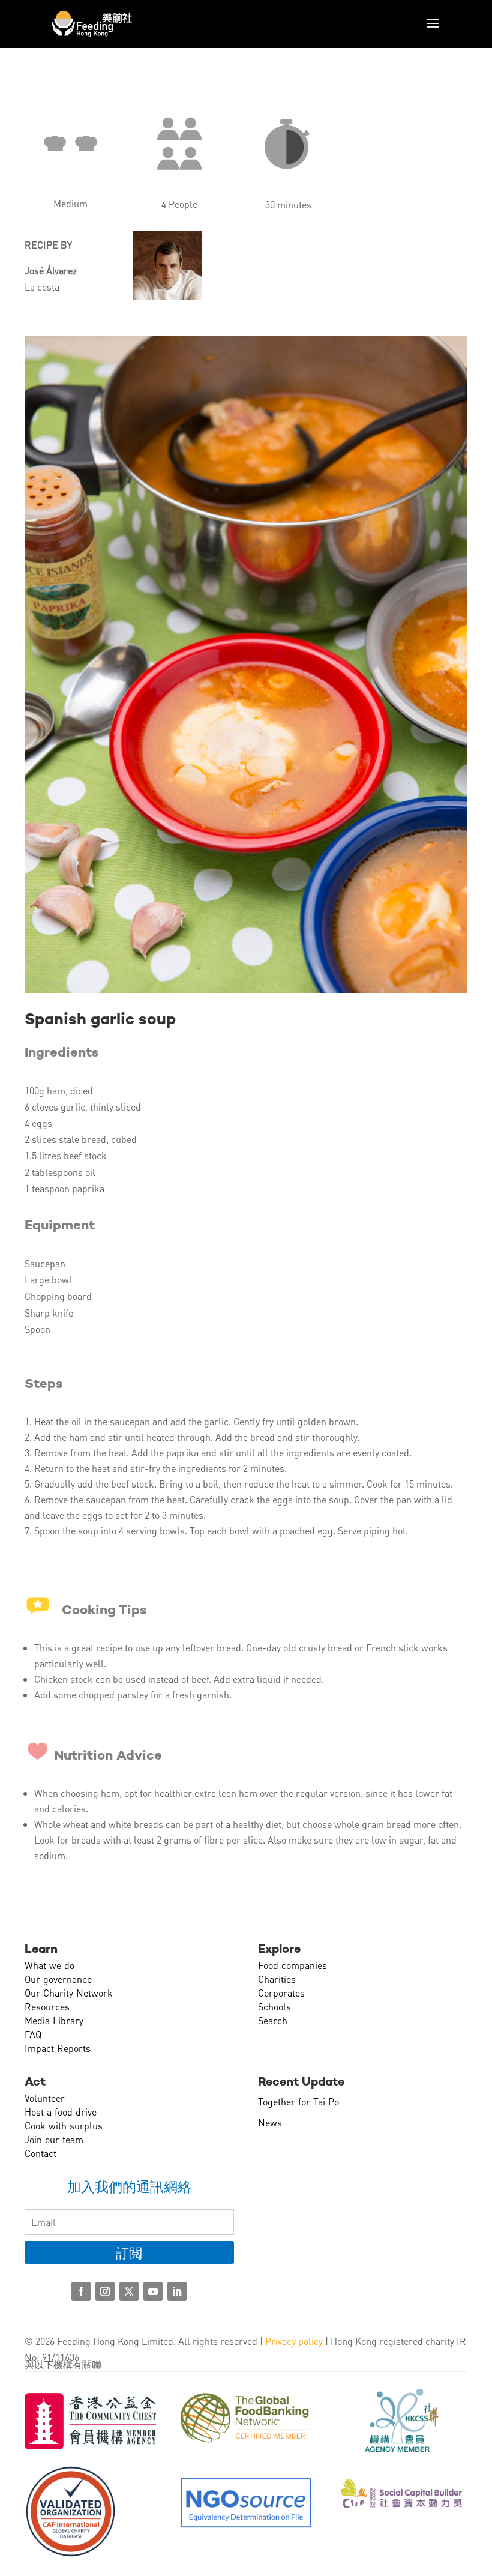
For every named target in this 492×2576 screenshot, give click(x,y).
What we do (49, 1965)
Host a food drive (61, 2112)
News (270, 2122)
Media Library (54, 2020)
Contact (40, 2153)
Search (273, 2020)
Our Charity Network (69, 1993)
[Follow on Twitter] (129, 2291)
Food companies (292, 1965)
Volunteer (45, 2098)
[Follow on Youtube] (153, 2291)
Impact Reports (58, 2048)
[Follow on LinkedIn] (177, 2291)
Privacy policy (294, 2341)
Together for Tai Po (298, 2101)
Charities (277, 1979)
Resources (47, 2007)
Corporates (281, 1993)
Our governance (58, 1979)
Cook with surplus (64, 2125)
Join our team (54, 2139)
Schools (274, 2007)
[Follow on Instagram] (105, 2291)
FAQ (33, 2034)
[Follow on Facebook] (81, 2291)
